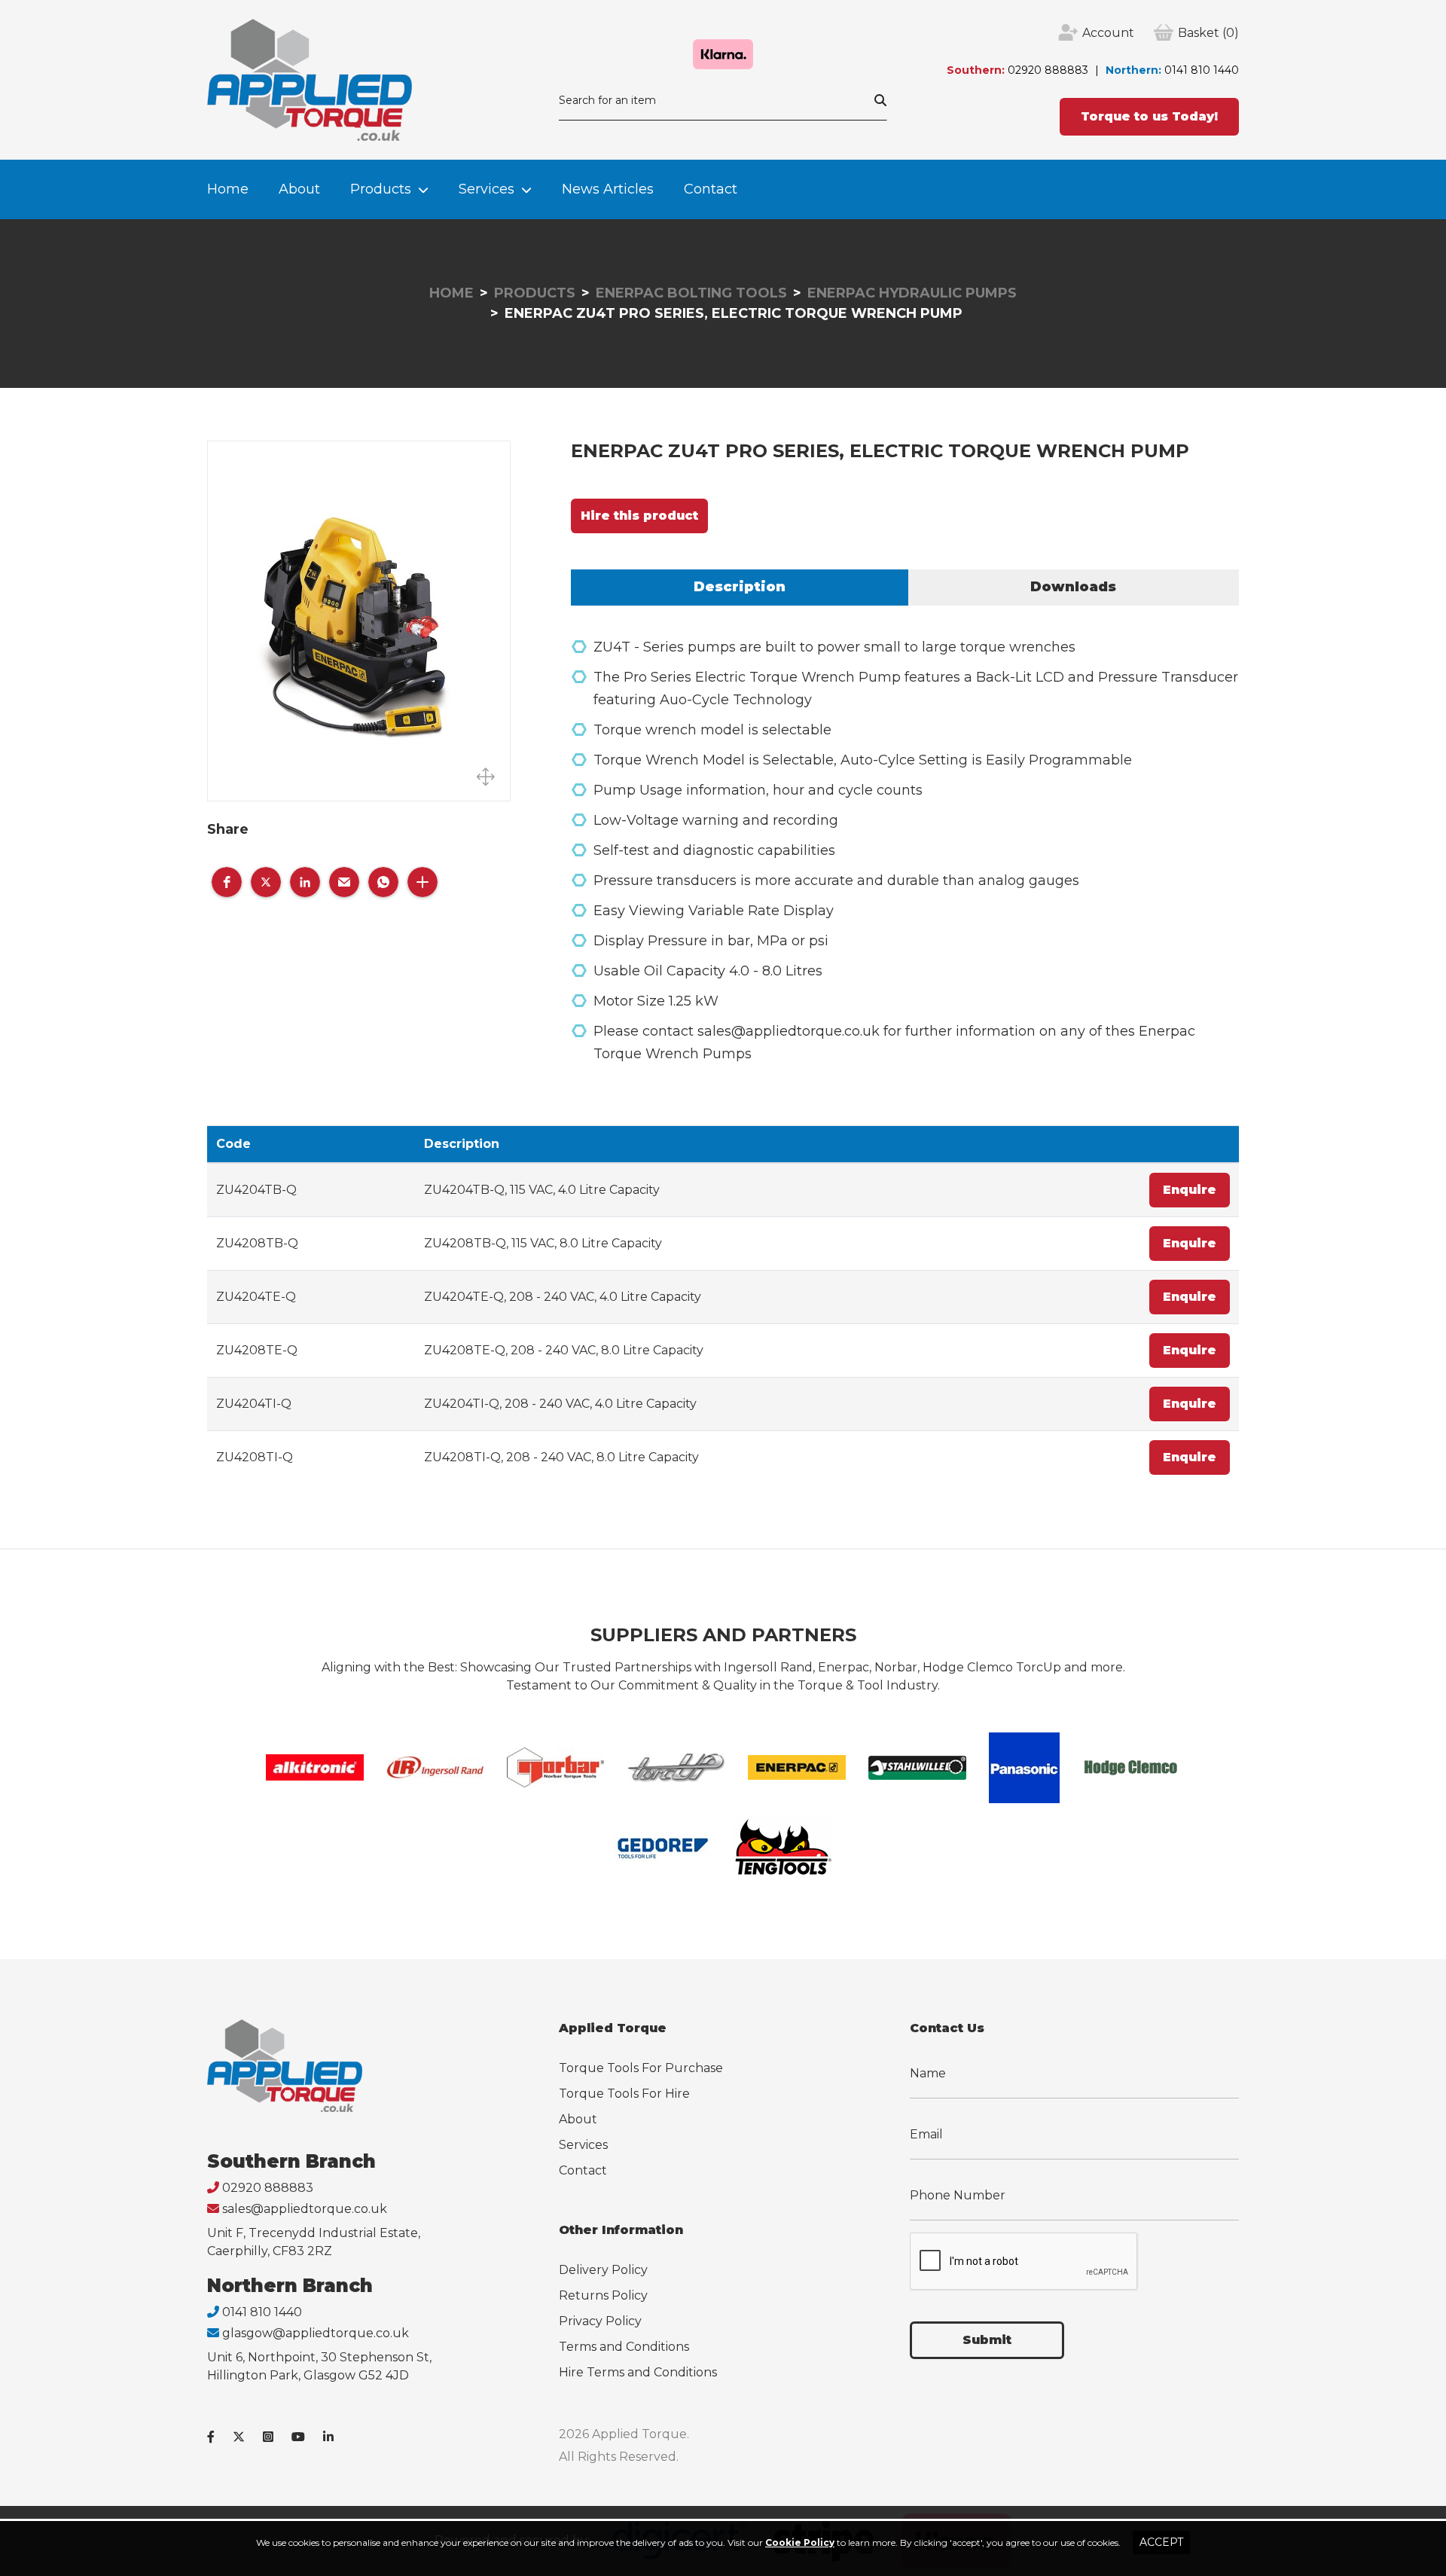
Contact (711, 189)
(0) (1208, 33)
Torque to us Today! (1149, 116)
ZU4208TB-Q (257, 1243)
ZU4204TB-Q (256, 1190)
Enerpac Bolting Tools (691, 293)
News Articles (608, 189)
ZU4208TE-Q (257, 1350)
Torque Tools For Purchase (641, 2068)
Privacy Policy (600, 2321)
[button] (227, 882)
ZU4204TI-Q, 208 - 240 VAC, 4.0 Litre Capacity (560, 1404)
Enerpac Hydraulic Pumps (912, 293)
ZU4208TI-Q (255, 1457)
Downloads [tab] (1073, 587)
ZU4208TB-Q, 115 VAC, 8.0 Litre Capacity (543, 1243)
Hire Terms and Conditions (638, 2372)
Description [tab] (740, 587)
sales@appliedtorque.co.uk (305, 2209)
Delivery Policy (603, 2270)
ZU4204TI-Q (254, 1404)
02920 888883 (1048, 70)
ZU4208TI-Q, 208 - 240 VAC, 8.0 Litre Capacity (561, 1457)
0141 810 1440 (1202, 70)
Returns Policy (603, 2295)
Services (487, 189)
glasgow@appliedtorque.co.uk (316, 2333)
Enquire (1190, 1190)
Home (228, 189)
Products (381, 189)
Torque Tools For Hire (624, 2094)
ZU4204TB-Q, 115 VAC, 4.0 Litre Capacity (542, 1190)
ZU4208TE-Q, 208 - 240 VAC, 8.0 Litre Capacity (564, 1350)
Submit (987, 2340)
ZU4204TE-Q (256, 1297)
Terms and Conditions (624, 2347)
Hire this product (639, 516)
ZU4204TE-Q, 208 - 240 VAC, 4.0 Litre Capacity (563, 1297)
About (299, 189)
